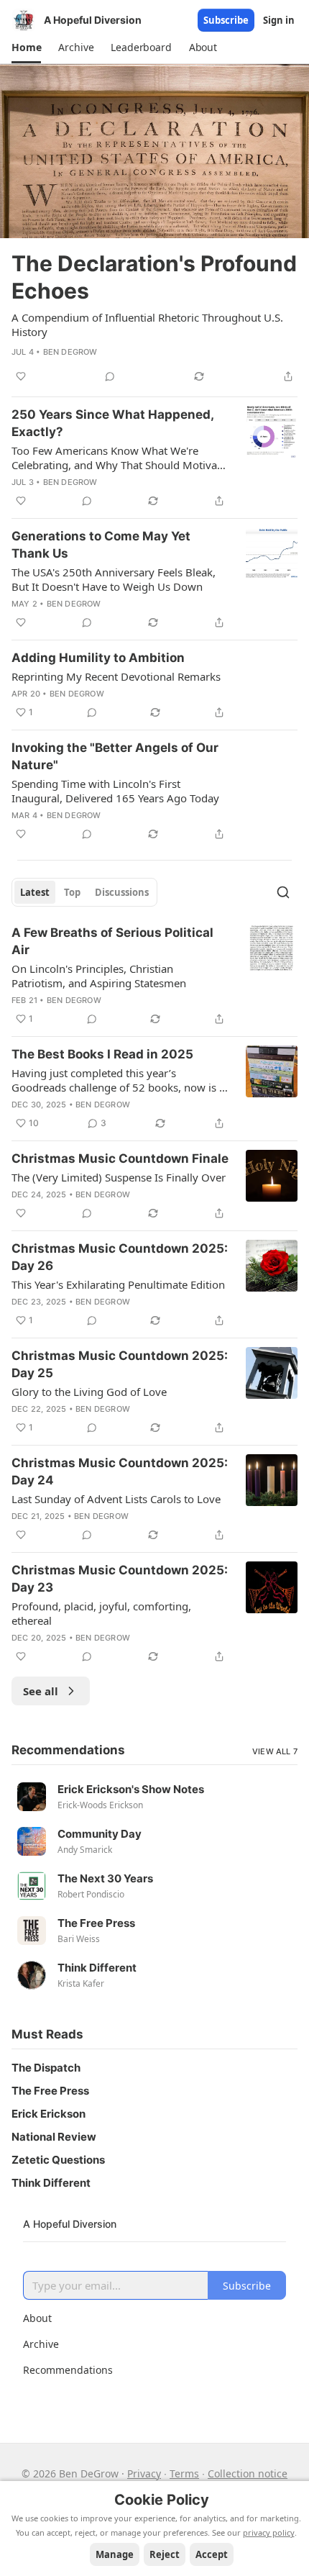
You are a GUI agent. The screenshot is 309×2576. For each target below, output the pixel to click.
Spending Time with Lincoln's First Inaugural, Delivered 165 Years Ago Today (115, 791)
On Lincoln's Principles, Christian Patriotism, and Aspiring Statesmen (99, 976)
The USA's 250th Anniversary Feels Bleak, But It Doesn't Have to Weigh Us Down (114, 579)
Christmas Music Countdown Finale (120, 1158)
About (37, 2318)
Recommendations (68, 2370)
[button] (26, 47)
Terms (184, 2473)
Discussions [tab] (122, 892)
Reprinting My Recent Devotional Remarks (116, 676)
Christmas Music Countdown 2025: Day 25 (120, 1364)
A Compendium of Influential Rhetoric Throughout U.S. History (147, 325)
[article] (154, 225)
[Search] (283, 892)
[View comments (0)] (110, 376)
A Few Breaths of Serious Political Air (112, 941)
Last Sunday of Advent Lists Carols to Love (116, 1499)
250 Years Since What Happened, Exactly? (112, 423)
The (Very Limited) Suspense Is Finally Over (119, 1177)
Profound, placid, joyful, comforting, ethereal (101, 1613)
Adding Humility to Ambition (98, 658)
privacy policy (269, 2532)
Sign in (279, 20)
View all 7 (275, 1751)
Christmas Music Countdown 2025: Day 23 (120, 1579)
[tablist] (84, 892)
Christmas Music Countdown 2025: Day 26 (120, 1257)
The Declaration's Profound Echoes (154, 277)
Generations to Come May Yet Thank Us (101, 545)
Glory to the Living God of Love (89, 1392)
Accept (212, 2554)
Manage (115, 2554)
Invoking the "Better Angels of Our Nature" (115, 756)
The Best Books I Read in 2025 (102, 1054)
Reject (165, 2554)
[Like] (21, 376)
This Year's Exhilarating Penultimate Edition (118, 1284)
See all (41, 1691)
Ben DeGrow (70, 352)
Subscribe (226, 20)
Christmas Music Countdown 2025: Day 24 (120, 1471)
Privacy (144, 2473)
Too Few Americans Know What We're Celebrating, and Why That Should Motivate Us (119, 458)
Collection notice (248, 2473)
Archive (41, 2344)
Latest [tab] (35, 892)
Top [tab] (72, 892)
